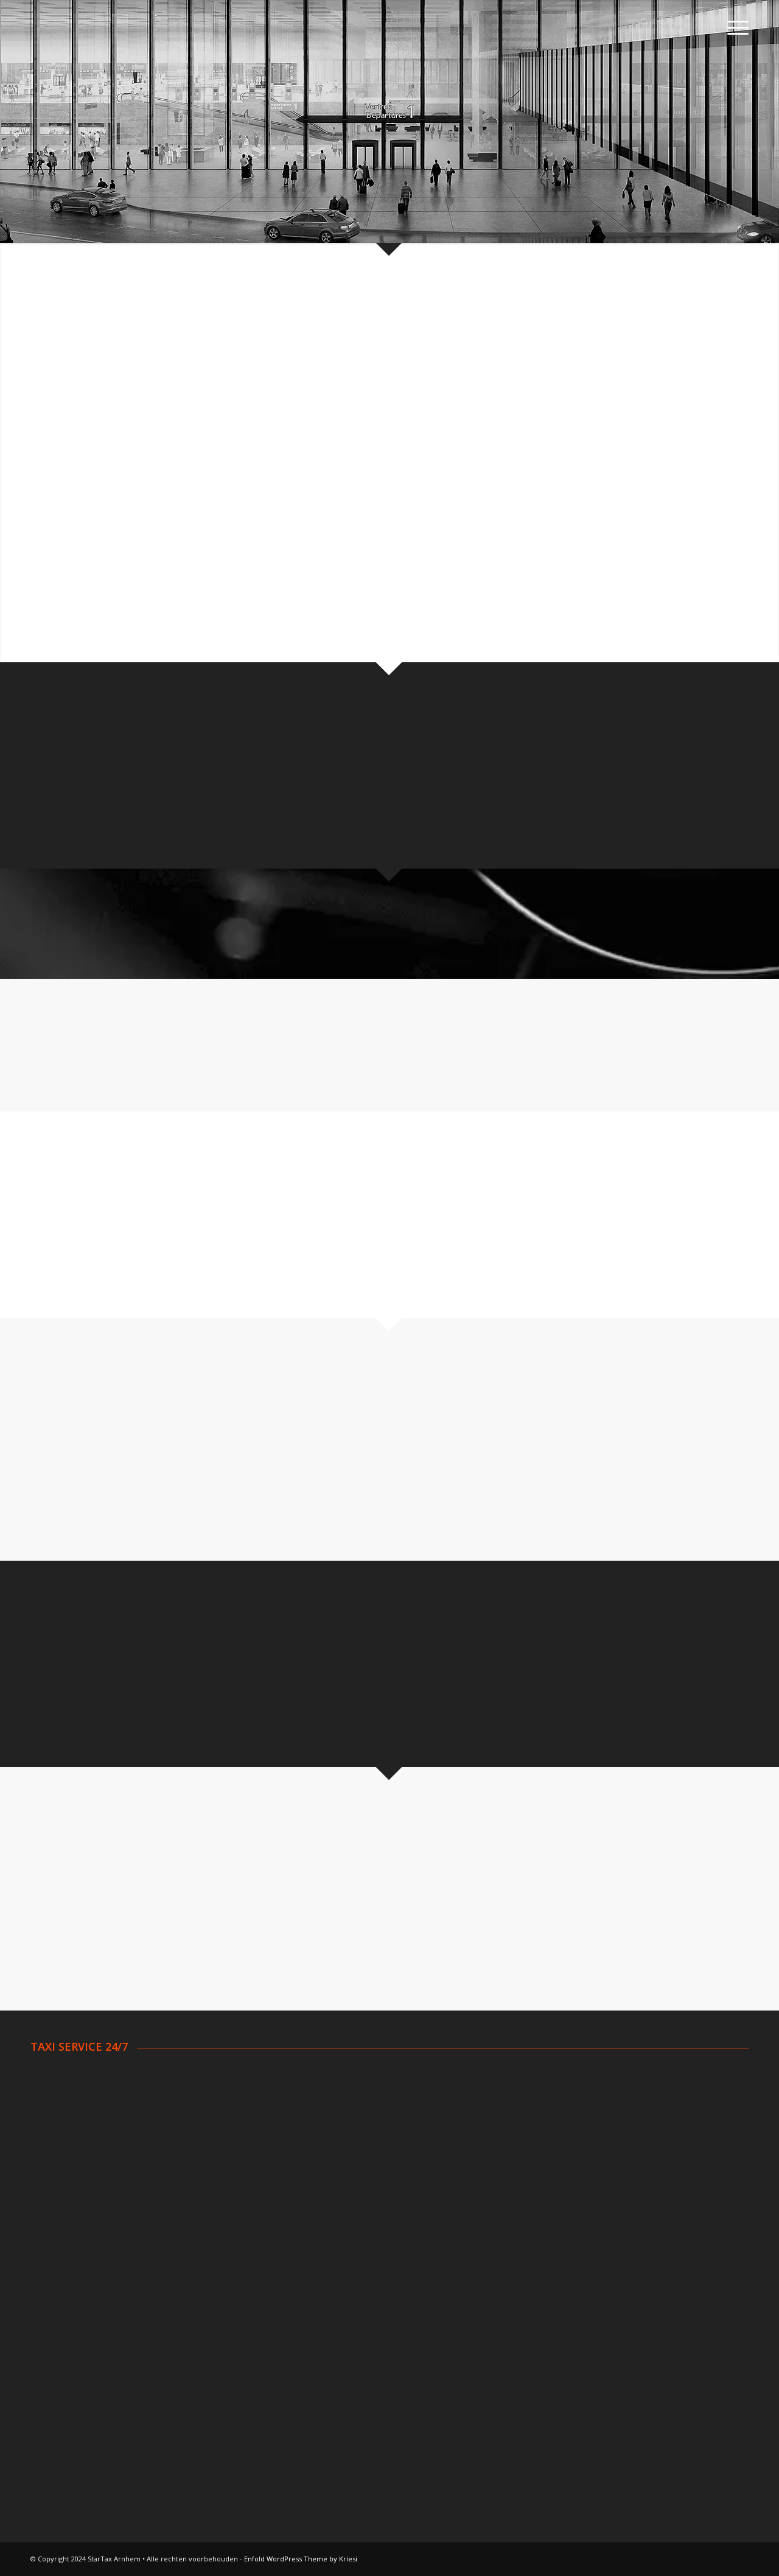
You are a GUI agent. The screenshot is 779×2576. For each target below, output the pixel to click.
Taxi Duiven (309, 2077)
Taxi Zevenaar (568, 2182)
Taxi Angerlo (57, 2077)
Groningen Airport (68, 2309)
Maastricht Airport (68, 2339)
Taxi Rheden (564, 2107)
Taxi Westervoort (575, 2152)
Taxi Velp (557, 2122)
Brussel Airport (316, 2279)
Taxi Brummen (61, 2137)
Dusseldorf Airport (577, 2279)
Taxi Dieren (54, 2167)
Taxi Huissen (311, 2152)
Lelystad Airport (64, 2324)
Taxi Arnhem (57, 2091)
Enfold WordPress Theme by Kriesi (301, 2559)
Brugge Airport (316, 2324)
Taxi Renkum (565, 2091)
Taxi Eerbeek (312, 2107)
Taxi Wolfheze (568, 2167)
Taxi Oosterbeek (320, 2182)
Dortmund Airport (575, 2264)
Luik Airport (308, 2309)
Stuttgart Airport (573, 2309)
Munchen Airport (572, 2324)
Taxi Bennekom (63, 2107)
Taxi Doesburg (61, 2182)
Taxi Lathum (310, 2167)
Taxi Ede (302, 2091)
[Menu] (734, 27)
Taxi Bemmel (58, 2122)
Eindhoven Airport (68, 2294)
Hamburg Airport (574, 2294)
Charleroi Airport (319, 2294)
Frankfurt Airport (573, 2339)
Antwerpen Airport (323, 2264)
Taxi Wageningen (574, 2137)
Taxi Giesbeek (314, 2137)
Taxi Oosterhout (573, 2077)
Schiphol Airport (63, 2264)
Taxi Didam (54, 2152)
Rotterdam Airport (69, 2279)
